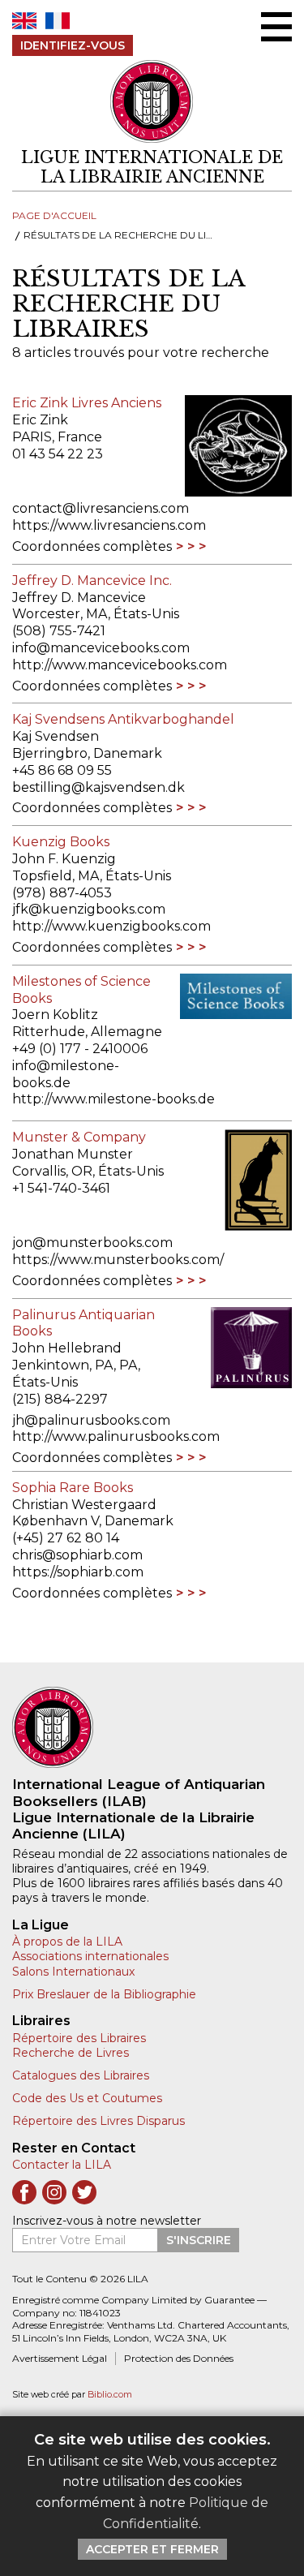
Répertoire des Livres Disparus (98, 2121)
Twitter (84, 2192)
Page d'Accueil (54, 215)
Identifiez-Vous (73, 45)
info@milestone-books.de (66, 1074)
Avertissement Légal (60, 2358)
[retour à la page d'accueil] (152, 1727)
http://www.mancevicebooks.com (120, 665)
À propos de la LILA (67, 1942)
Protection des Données (179, 2358)
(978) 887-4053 (62, 893)
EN (24, 21)
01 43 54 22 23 (58, 454)
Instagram (54, 2192)
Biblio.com (110, 2395)
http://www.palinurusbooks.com (116, 1436)
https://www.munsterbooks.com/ (118, 1260)
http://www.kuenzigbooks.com (111, 926)
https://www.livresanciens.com (109, 525)
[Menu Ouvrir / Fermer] (276, 27)
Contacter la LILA (62, 2165)
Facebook (24, 2192)
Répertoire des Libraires (79, 2038)
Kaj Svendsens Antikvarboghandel (123, 719)
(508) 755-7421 (59, 631)
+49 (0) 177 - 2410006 (80, 1049)
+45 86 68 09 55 (62, 770)
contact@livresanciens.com (101, 508)
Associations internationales (90, 1956)
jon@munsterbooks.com (92, 1243)
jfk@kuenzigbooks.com (89, 909)
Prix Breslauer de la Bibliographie (104, 1994)
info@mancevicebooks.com (101, 648)
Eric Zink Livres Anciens (87, 403)
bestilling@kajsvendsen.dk (98, 787)
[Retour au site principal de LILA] (152, 102)
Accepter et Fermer (152, 2549)
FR (58, 21)
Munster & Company (79, 1137)
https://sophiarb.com (78, 1572)
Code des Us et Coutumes (87, 2098)
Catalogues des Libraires (81, 2075)
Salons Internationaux (73, 1972)
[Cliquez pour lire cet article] (236, 446)
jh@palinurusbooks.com (91, 1420)
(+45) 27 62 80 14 (66, 1538)
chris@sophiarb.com (77, 1555)
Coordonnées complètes (92, 546)
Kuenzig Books (61, 842)
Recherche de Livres (71, 2053)
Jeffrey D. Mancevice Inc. (92, 581)
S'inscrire (199, 2240)
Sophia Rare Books (73, 1488)
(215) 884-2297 (60, 1399)
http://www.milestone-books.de (113, 1099)
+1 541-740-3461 (61, 1188)
